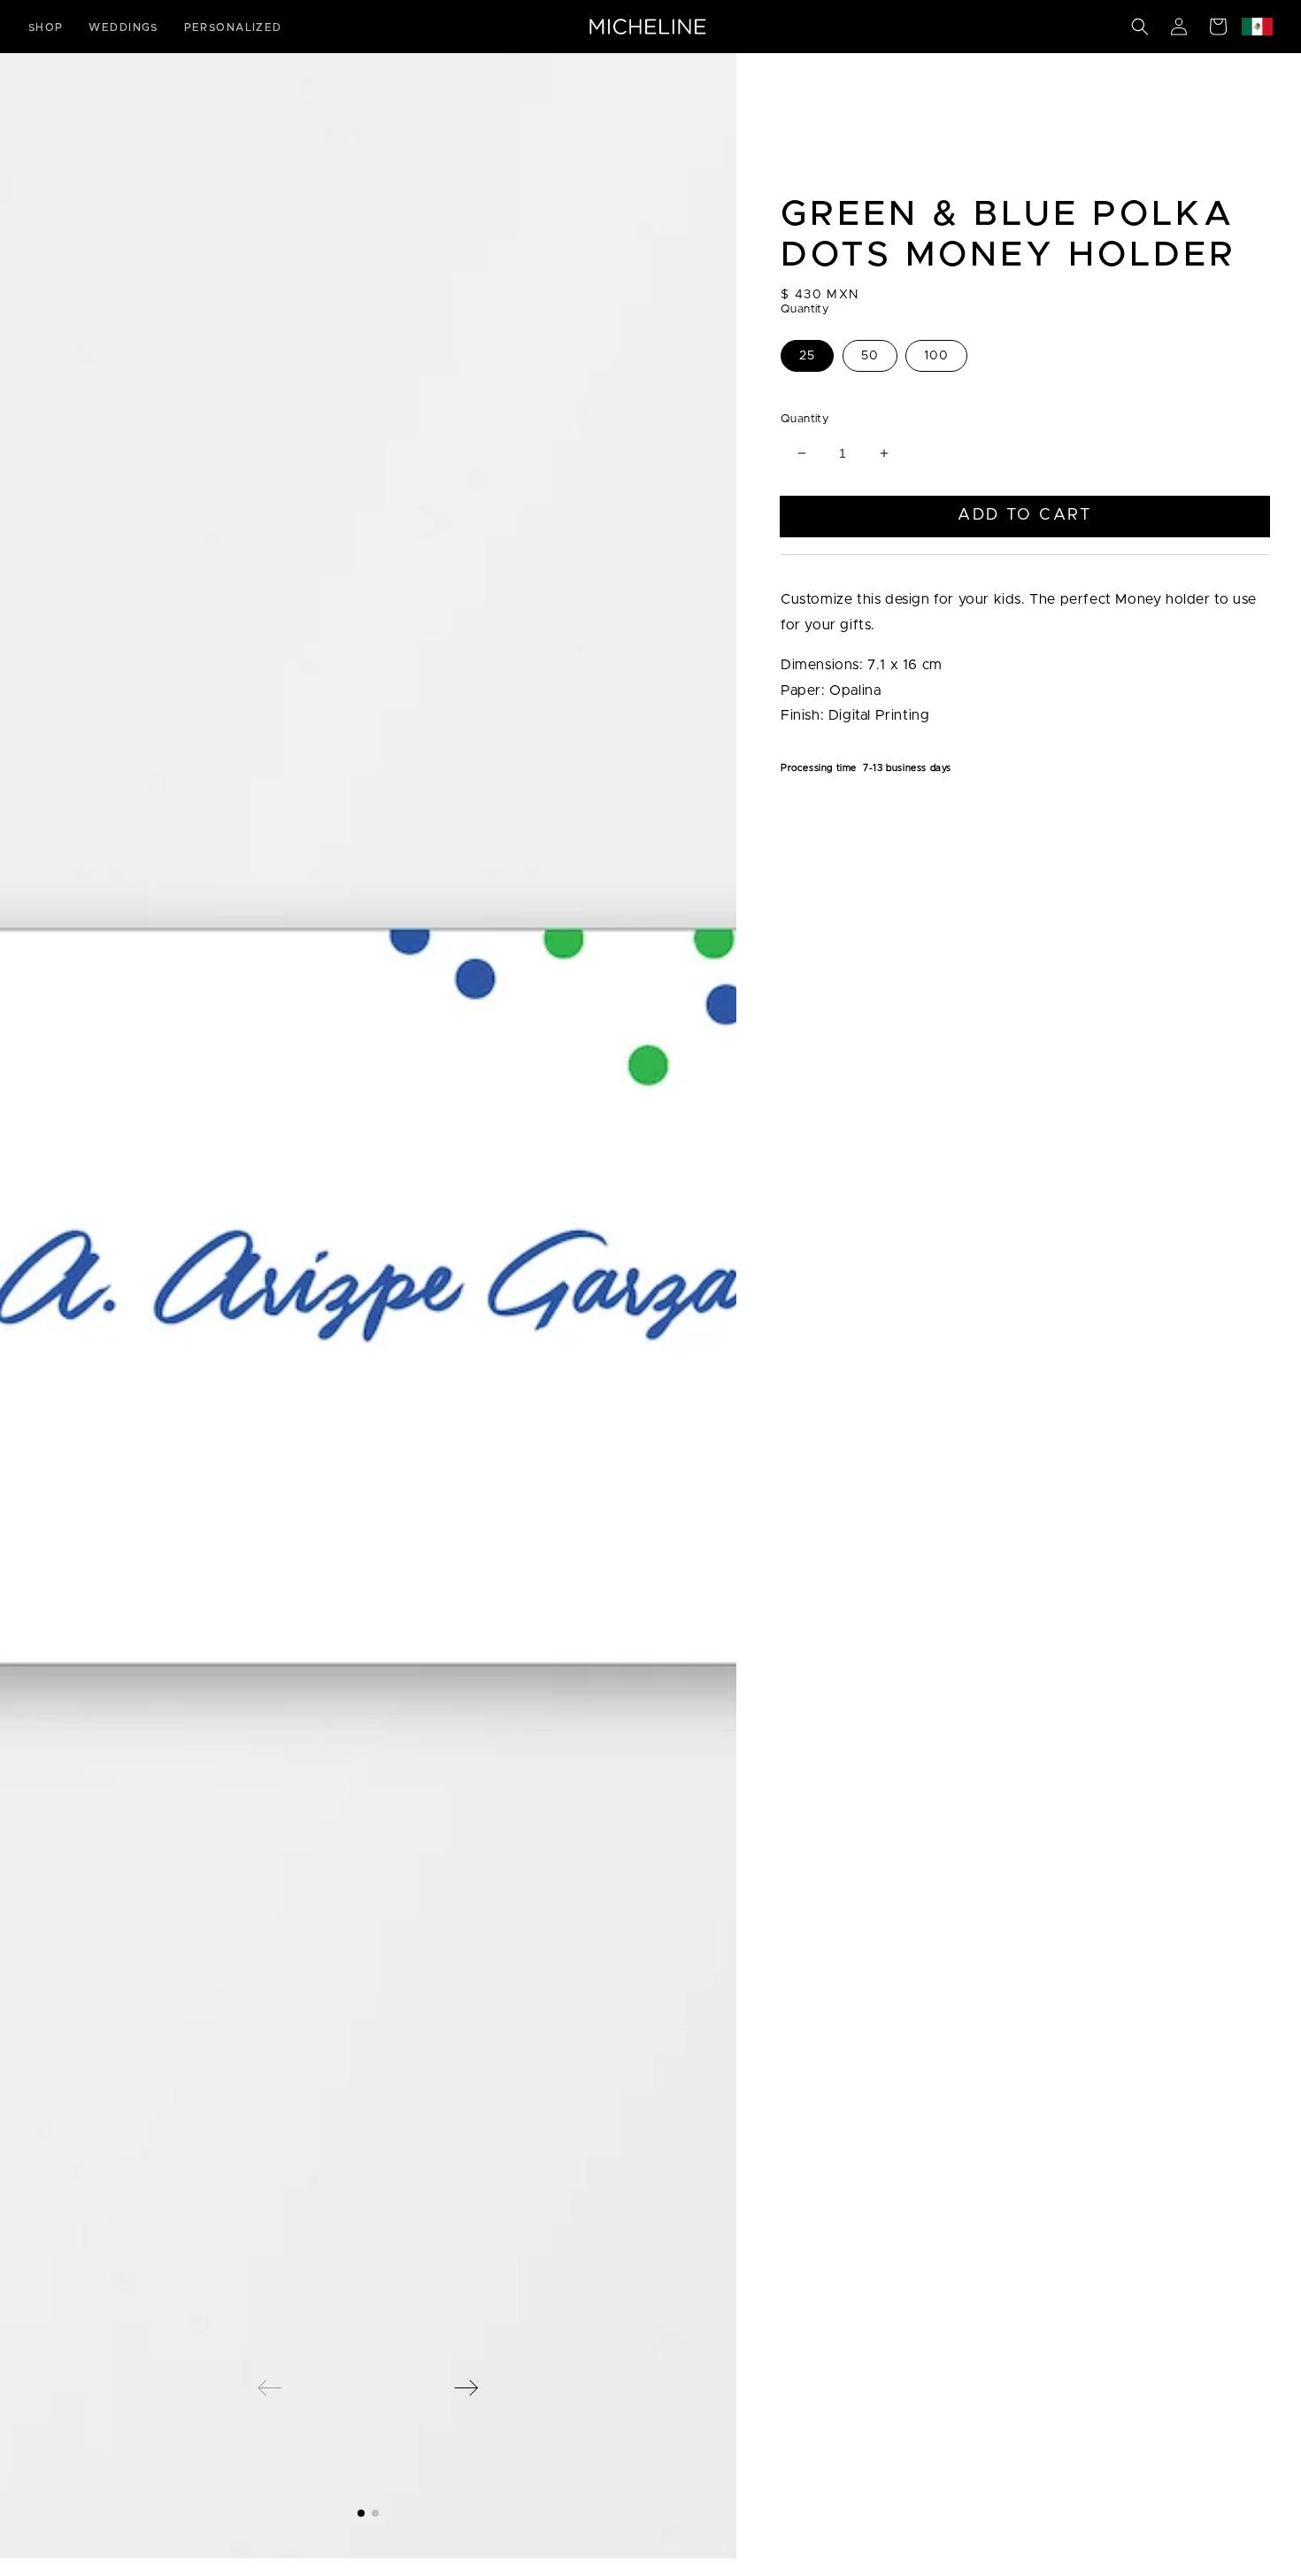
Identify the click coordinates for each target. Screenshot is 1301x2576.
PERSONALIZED (233, 27)
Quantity (804, 419)
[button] (1140, 27)
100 (936, 356)
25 (807, 356)
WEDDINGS (123, 27)
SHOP (46, 27)
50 (870, 356)
